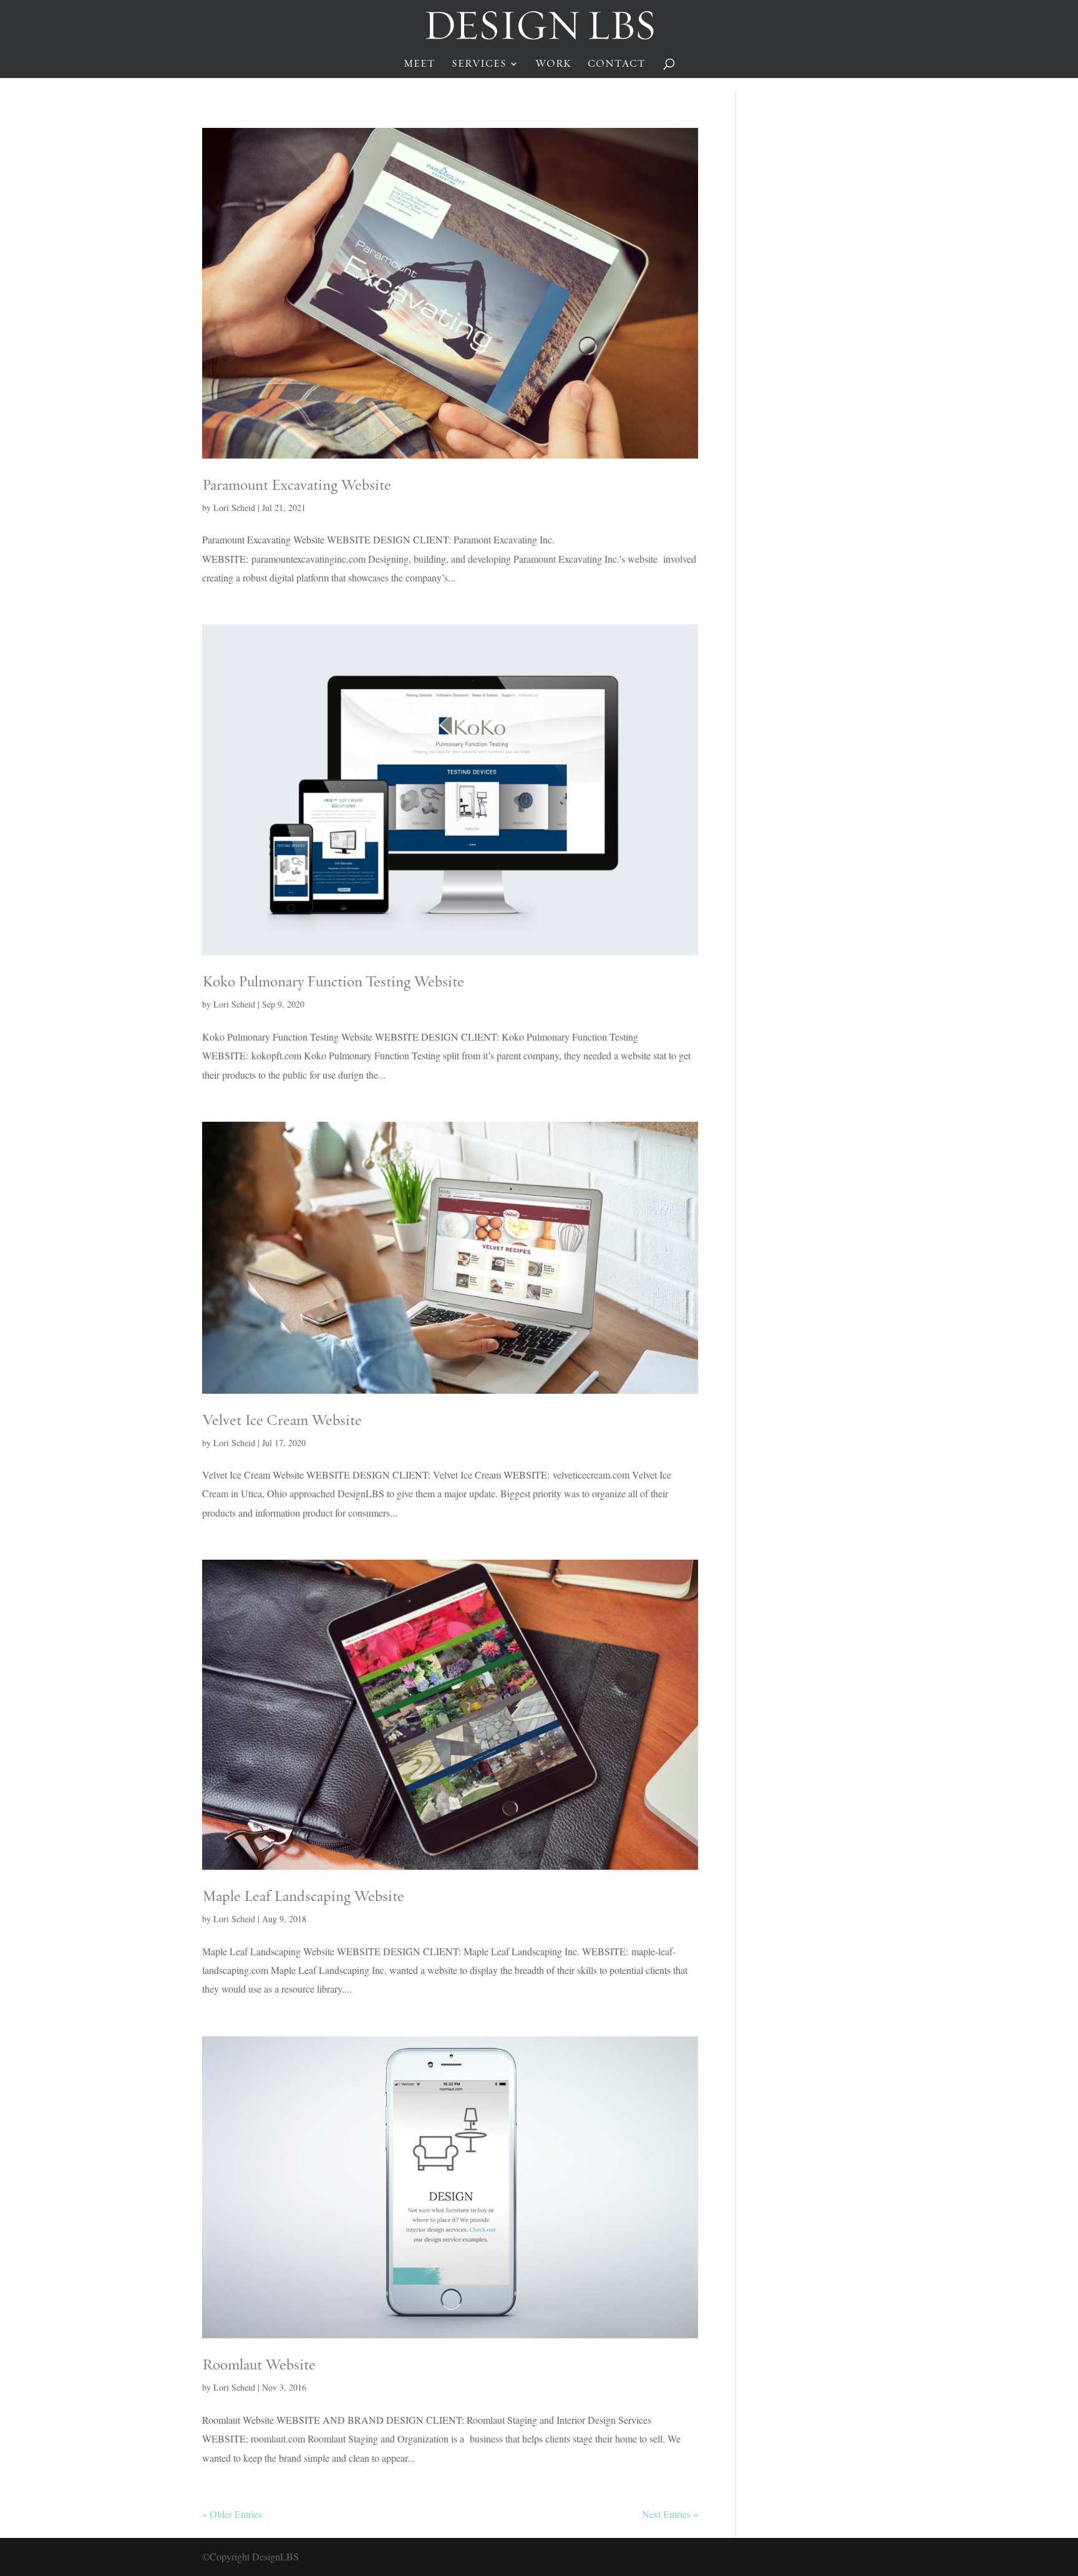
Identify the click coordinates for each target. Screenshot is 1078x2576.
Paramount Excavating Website (297, 484)
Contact (617, 64)
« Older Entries (232, 2514)
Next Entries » (670, 2514)
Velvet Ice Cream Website (282, 1420)
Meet (420, 64)
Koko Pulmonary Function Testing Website (333, 981)
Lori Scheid (234, 508)
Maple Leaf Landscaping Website (303, 1896)
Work (553, 64)
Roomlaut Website (259, 2364)
